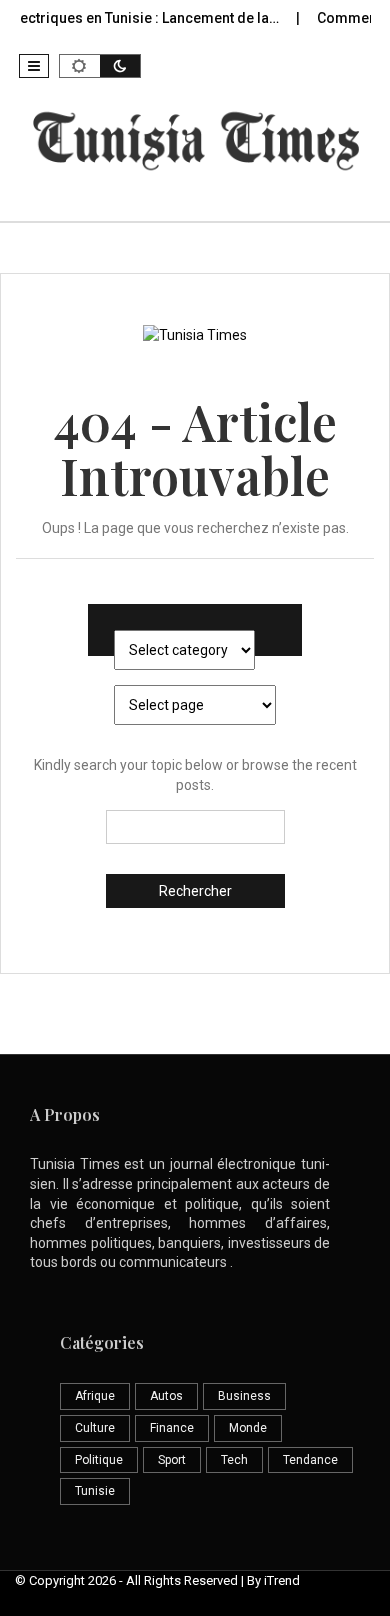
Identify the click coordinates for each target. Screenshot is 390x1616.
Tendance (310, 1460)
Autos (166, 1396)
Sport (172, 1460)
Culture (95, 1428)
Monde (248, 1428)
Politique (99, 1460)
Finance (172, 1428)
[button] (34, 66)
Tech (234, 1460)
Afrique (95, 1396)
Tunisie (95, 1491)
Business (244, 1396)
